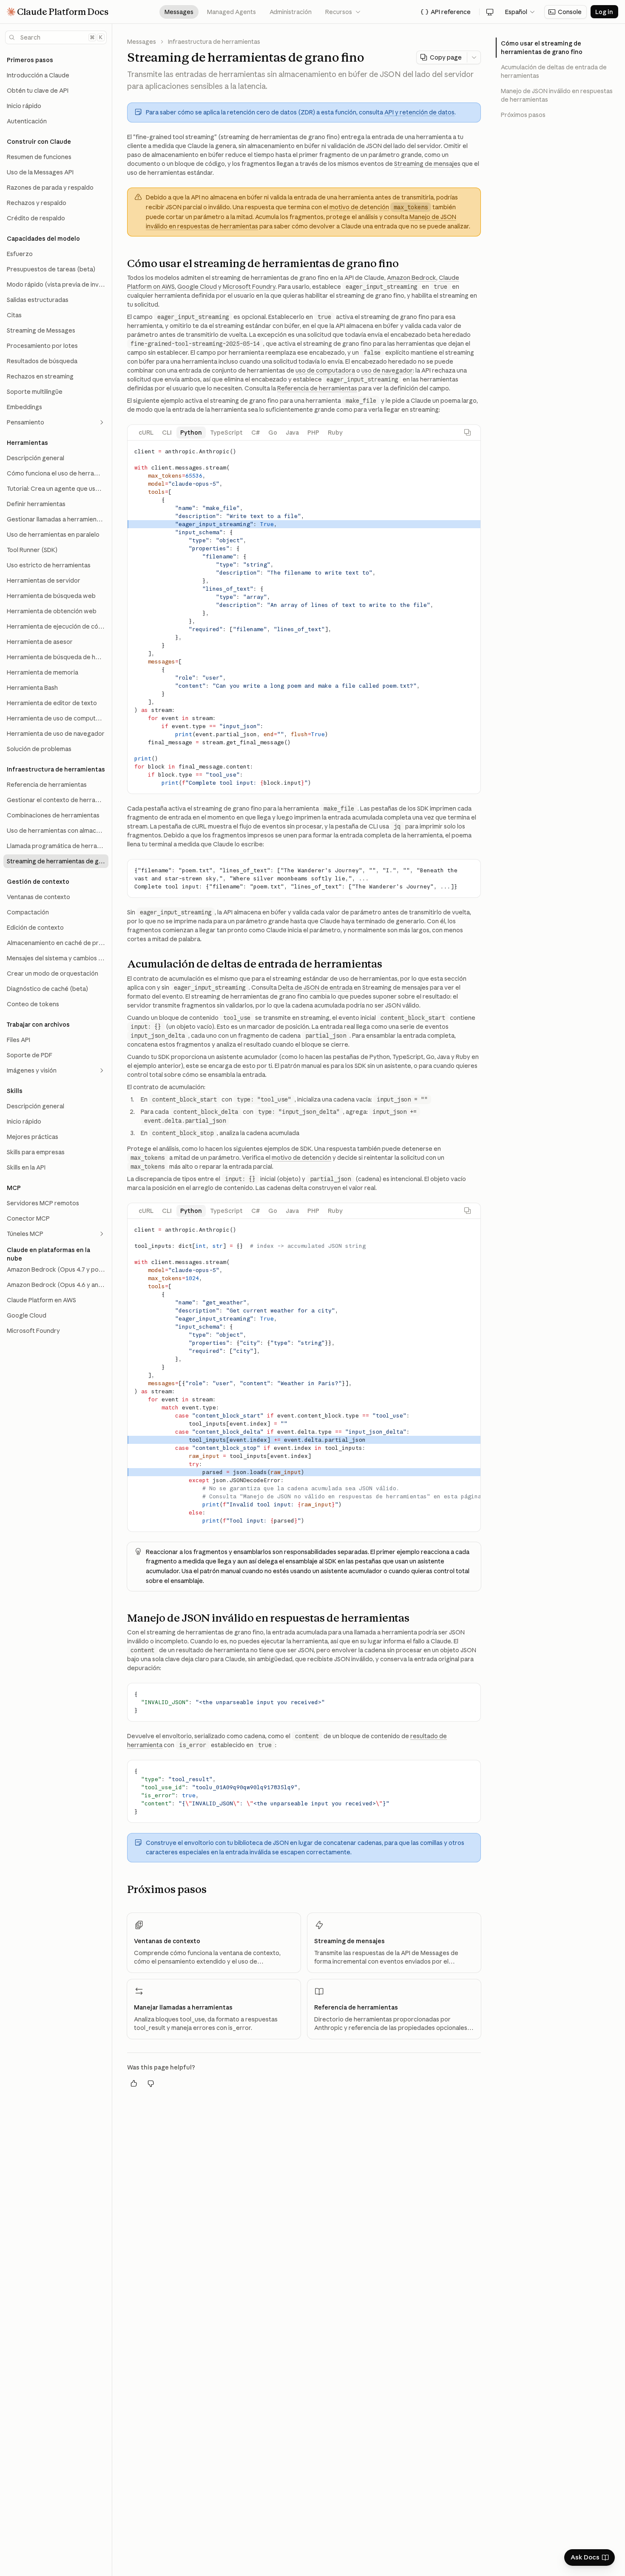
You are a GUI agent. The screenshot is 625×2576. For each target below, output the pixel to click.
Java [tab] (292, 433)
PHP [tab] (313, 433)
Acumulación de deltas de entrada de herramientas (554, 71)
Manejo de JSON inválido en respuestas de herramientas (557, 95)
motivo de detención (359, 207)
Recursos (343, 12)
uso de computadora (325, 370)
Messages (179, 12)
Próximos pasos (523, 115)
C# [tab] (256, 433)
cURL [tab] (146, 433)
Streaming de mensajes (427, 164)
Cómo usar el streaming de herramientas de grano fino (542, 48)
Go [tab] (273, 433)
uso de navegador (387, 370)
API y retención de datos (419, 112)
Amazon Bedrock (412, 278)
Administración (291, 12)
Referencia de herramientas (317, 388)
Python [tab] (191, 433)
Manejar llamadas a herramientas (183, 2007)
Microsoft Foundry (249, 287)
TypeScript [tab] (227, 433)
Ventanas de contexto (167, 1941)
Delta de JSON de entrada (315, 988)
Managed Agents (232, 12)
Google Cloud (197, 287)
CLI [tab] (167, 433)
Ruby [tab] (335, 433)
